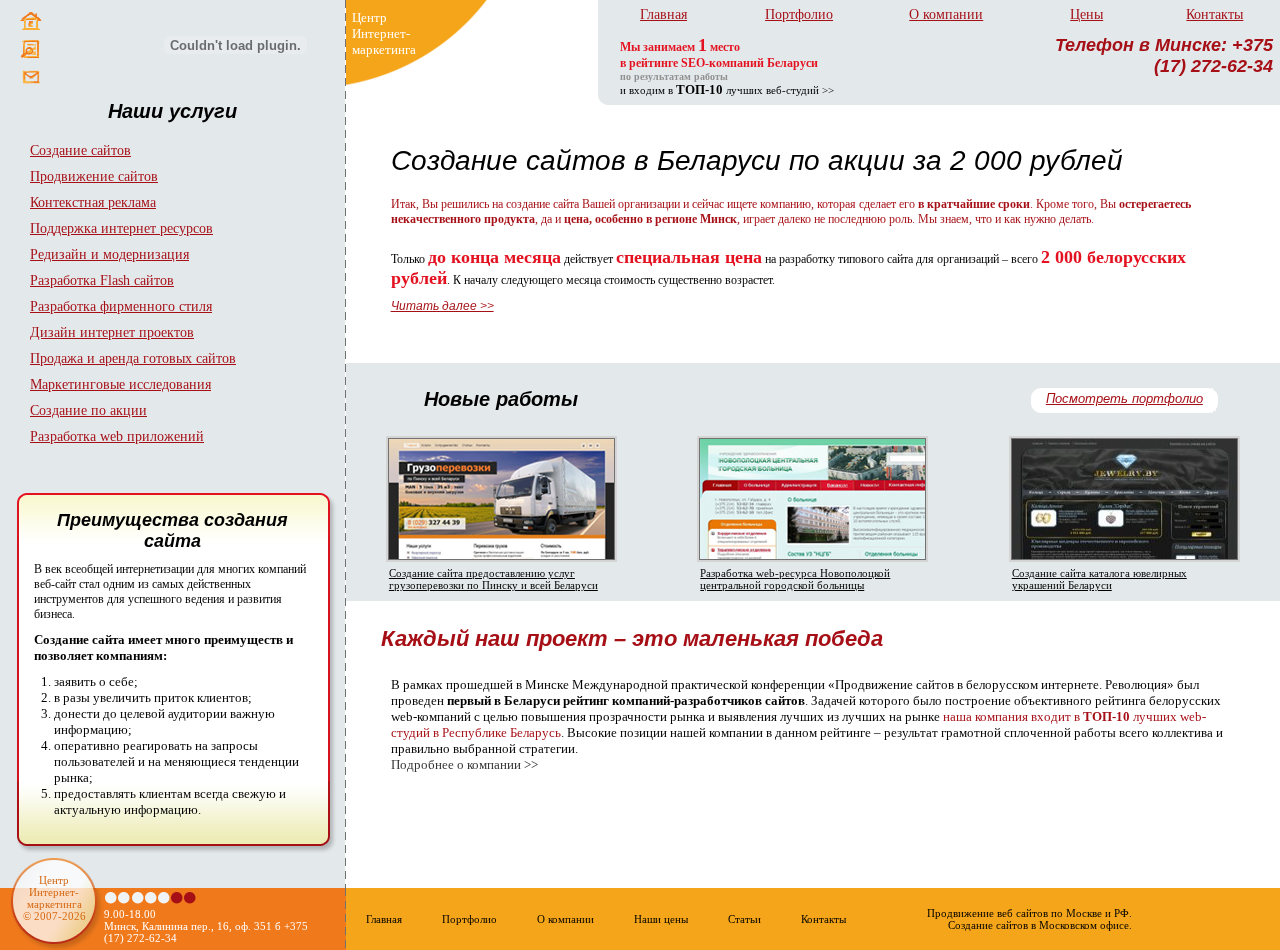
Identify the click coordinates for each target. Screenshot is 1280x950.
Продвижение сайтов (94, 176)
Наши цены (661, 919)
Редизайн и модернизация (109, 254)
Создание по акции (88, 410)
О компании (946, 14)
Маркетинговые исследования (120, 384)
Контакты (1214, 14)
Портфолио (799, 14)
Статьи (744, 919)
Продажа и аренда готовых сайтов (133, 358)
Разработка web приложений (117, 436)
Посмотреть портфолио (1124, 398)
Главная (663, 14)
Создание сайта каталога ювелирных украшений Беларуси (1099, 579)
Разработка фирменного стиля (121, 306)
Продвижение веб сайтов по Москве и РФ (1028, 913)
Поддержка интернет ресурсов (121, 228)
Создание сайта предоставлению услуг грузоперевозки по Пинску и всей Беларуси (493, 579)
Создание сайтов (80, 150)
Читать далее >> (442, 306)
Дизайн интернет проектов (112, 332)
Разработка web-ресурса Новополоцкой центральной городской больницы (795, 579)
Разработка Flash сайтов (102, 280)
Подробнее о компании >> (464, 764)
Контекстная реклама (93, 202)
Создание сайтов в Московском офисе (1038, 925)
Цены (1086, 14)
